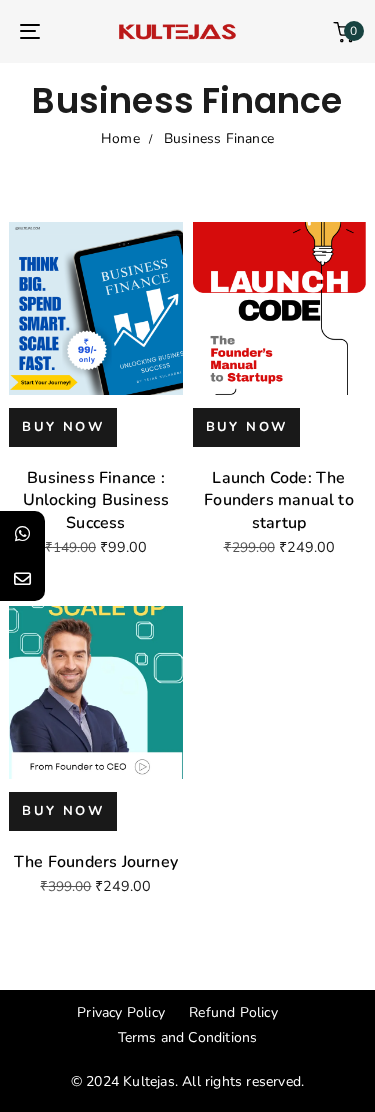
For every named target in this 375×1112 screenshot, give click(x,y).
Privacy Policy (121, 1012)
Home (120, 138)
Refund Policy (233, 1012)
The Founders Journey (96, 862)
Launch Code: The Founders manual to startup (279, 500)
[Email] (22, 578)
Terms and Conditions (188, 1037)
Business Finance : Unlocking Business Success (96, 500)
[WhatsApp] (22, 533)
